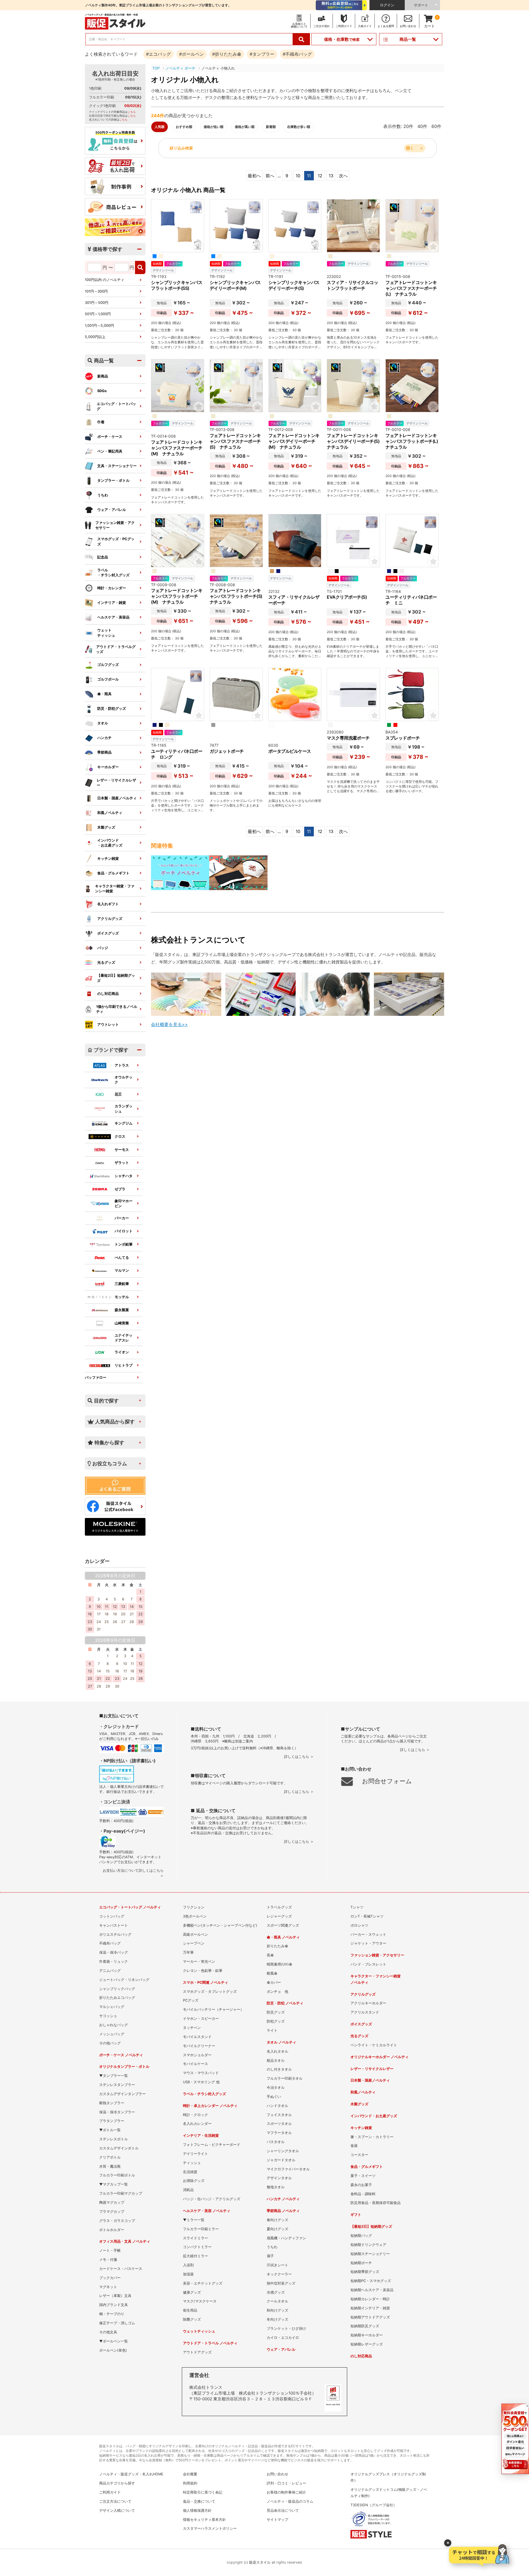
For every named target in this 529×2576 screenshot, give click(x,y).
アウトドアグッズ (197, 2352)
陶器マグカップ (112, 2203)
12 (320, 176)
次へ (343, 176)
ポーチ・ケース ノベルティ (121, 2055)
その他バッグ (110, 2043)
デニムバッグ (110, 1971)
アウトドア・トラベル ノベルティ (210, 2343)
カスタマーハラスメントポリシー (210, 2528)
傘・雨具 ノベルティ (283, 1937)
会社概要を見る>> (169, 1024)
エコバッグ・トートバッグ (116, 406)
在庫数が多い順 (299, 127)
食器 (354, 2146)
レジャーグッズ (279, 1916)
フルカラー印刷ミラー (201, 2229)
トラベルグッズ (279, 1907)
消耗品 (188, 2190)
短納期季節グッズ (365, 2272)
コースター (359, 2155)
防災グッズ (276, 2012)
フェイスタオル (279, 2115)
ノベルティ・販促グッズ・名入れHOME (131, 2474)
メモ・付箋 (108, 2260)
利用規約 (190, 2483)
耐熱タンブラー (112, 2103)
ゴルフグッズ (108, 665)
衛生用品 (190, 2310)
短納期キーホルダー (367, 2335)
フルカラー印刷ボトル (117, 2175)
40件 (422, 126)
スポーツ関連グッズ (283, 1925)
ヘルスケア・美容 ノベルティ (207, 2211)
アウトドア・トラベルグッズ (116, 649)
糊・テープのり (112, 2314)
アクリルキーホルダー (368, 2003)
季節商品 (104, 752)
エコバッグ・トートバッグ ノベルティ (130, 1907)
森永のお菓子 (361, 2185)
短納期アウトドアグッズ (370, 2317)
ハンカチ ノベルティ (283, 2199)
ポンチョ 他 (277, 1992)
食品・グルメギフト (113, 873)
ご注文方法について (115, 2501)
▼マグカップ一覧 (114, 2184)
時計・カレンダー (112, 588)
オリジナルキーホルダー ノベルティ (380, 2057)
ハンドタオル (277, 2106)
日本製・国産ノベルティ (117, 798)
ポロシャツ (359, 1925)
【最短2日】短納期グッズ (116, 978)
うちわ (103, 495)
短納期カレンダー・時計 (370, 2299)
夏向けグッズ (277, 2229)
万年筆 (188, 1952)
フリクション (194, 1907)
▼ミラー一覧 (194, 2220)
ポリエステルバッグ (115, 1934)
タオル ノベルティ (281, 2042)
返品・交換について (199, 2501)
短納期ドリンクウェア (368, 2245)
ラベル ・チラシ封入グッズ (113, 573)
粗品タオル (276, 2060)
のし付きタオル (279, 2069)
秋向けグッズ (277, 2310)
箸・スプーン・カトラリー (372, 2137)
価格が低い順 (214, 127)
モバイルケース (195, 2064)
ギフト (356, 2215)
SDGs (102, 391)
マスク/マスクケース (200, 2301)
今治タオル (276, 2088)
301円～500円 (97, 303)
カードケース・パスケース (121, 2269)
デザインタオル (279, 2178)
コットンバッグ (112, 1916)
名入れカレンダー (197, 2124)
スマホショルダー (197, 2055)
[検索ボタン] (301, 39)
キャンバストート (114, 1925)
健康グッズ (192, 2292)
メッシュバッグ (112, 2034)
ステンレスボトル (114, 2139)
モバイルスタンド (197, 2037)
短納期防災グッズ (365, 2326)
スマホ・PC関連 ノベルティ (206, 1982)
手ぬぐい (274, 2097)
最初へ (254, 176)
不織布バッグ (110, 1943)
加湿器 (188, 2274)
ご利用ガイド (110, 2492)
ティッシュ (192, 2163)
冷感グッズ (276, 2292)
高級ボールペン (195, 1934)
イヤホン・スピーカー (201, 2019)
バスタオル (276, 2142)
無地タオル (276, 2187)
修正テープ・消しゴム (117, 2323)
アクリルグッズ (110, 919)
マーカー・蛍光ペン (199, 1962)
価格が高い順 (245, 127)
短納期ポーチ (361, 2263)
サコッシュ (108, 2016)
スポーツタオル (279, 2124)
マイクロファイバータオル (288, 2169)
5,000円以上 (95, 337)
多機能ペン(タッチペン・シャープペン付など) (220, 1925)
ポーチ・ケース (110, 437)
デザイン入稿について (117, 2511)
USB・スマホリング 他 (201, 2082)
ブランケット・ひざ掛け (286, 2329)
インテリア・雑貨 (112, 603)
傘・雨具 (104, 694)
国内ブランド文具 (114, 2305)
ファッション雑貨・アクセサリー (115, 525)
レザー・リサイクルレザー (116, 783)
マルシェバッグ (112, 2007)
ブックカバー (110, 2278)
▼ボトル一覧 (110, 2130)
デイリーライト (195, 2154)
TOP (156, 68)
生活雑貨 (190, 2172)
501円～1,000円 (98, 314)
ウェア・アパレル (112, 510)
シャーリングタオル (283, 2151)
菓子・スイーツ (363, 2176)
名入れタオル (277, 2051)
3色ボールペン (195, 1916)
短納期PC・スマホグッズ (371, 2281)
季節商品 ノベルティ (283, 2211)
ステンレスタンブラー (117, 2085)
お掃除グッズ (194, 2181)
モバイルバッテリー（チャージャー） (213, 2009)
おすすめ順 (184, 127)
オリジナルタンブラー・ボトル (124, 2067)
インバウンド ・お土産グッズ (110, 843)
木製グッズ (106, 827)
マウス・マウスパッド (201, 2073)
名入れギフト (108, 904)
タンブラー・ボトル (113, 480)
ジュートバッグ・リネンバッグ (124, 1980)
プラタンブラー (112, 2121)
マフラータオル (279, 2133)
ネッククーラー (279, 2274)
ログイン (387, 5)
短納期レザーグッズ (367, 2344)
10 (298, 176)
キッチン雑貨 (108, 859)
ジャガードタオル (281, 2160)
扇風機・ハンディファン (286, 2238)
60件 (436, 126)
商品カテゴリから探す (117, 2483)
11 (309, 176)
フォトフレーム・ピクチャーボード (212, 2145)
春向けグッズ (277, 2220)
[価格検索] (140, 267)
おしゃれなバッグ (114, 2025)
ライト (272, 2030)
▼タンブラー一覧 (114, 2076)
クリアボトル (110, 2157)
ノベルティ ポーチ (180, 68)
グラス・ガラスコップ (117, 2221)
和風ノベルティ (110, 813)
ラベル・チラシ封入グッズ (204, 2094)
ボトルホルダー (112, 2230)
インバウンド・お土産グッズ (374, 2116)
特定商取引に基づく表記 (203, 2492)
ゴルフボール (108, 679)
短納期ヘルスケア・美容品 (372, 2290)
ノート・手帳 (110, 2250)
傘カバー (274, 1982)
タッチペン (192, 2028)
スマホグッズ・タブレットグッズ (210, 1992)
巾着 (101, 422)
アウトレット (108, 1025)
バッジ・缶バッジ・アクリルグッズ (212, 2199)
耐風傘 (272, 1973)
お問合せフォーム (387, 1781)
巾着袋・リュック (114, 1962)
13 (331, 176)
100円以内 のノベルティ (105, 280)
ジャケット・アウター (368, 1943)
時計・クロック (195, 2115)
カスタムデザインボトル (119, 2148)
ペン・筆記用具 (110, 451)
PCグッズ (191, 2000)
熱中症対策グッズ (281, 2283)
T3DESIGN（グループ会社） (374, 2505)
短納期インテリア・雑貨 (370, 2308)
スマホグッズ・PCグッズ (116, 541)
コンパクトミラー (197, 2247)
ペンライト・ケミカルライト (374, 2045)
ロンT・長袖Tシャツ (367, 1916)
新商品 (103, 376)
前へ (270, 176)
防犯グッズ (276, 2021)
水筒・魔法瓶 (110, 2166)
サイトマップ (277, 2520)
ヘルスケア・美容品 (113, 617)
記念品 (103, 557)
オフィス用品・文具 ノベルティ (125, 2241)
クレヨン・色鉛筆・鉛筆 (203, 1971)
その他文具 (108, 2332)
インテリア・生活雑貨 (201, 2135)
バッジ (103, 948)
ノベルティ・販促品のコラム (290, 2501)
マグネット (108, 2287)
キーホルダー (108, 767)
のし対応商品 (108, 994)
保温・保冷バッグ (114, 1952)
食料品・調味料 (363, 2194)
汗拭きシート (277, 2265)
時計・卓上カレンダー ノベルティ (210, 2106)
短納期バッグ (361, 2236)
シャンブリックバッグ (117, 1989)
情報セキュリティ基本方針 (204, 2520)
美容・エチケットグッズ (203, 2283)
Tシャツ (357, 1907)
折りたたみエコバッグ (117, 1998)
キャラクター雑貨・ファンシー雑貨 (115, 889)
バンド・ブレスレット (368, 1964)
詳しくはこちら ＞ (299, 1757)
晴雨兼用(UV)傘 (280, 1964)
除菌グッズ (192, 2319)
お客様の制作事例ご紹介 (286, 2492)
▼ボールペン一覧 (114, 2341)
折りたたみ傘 (277, 1946)
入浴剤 (188, 2265)
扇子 (270, 2256)
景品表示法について (283, 2511)
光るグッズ (106, 962)
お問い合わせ (277, 2474)
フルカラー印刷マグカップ (121, 2193)
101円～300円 (96, 291)
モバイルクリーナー (199, 2046)
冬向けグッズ (277, 2319)
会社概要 (190, 2474)
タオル (103, 723)
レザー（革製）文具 (115, 2296)
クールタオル (277, 2301)
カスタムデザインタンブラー (122, 2094)
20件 (408, 126)
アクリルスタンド (365, 2012)
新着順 (271, 127)
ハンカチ (104, 738)
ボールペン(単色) (113, 2350)
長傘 (270, 1955)
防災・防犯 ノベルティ (285, 2003)
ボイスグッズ (108, 933)
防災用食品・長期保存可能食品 (376, 2203)
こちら (132, 112)
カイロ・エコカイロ (283, 2338)
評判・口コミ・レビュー (286, 2483)
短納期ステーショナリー (370, 2254)
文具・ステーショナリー (117, 466)
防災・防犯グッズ (112, 709)
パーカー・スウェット (368, 1934)
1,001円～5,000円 (99, 326)
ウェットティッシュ (106, 633)
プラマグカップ (112, 2212)
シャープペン (194, 1943)
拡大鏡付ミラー (195, 2256)
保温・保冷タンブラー (117, 2112)
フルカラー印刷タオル (285, 2078)
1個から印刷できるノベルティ (117, 1009)
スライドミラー (195, 2238)
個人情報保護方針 (197, 2511)
